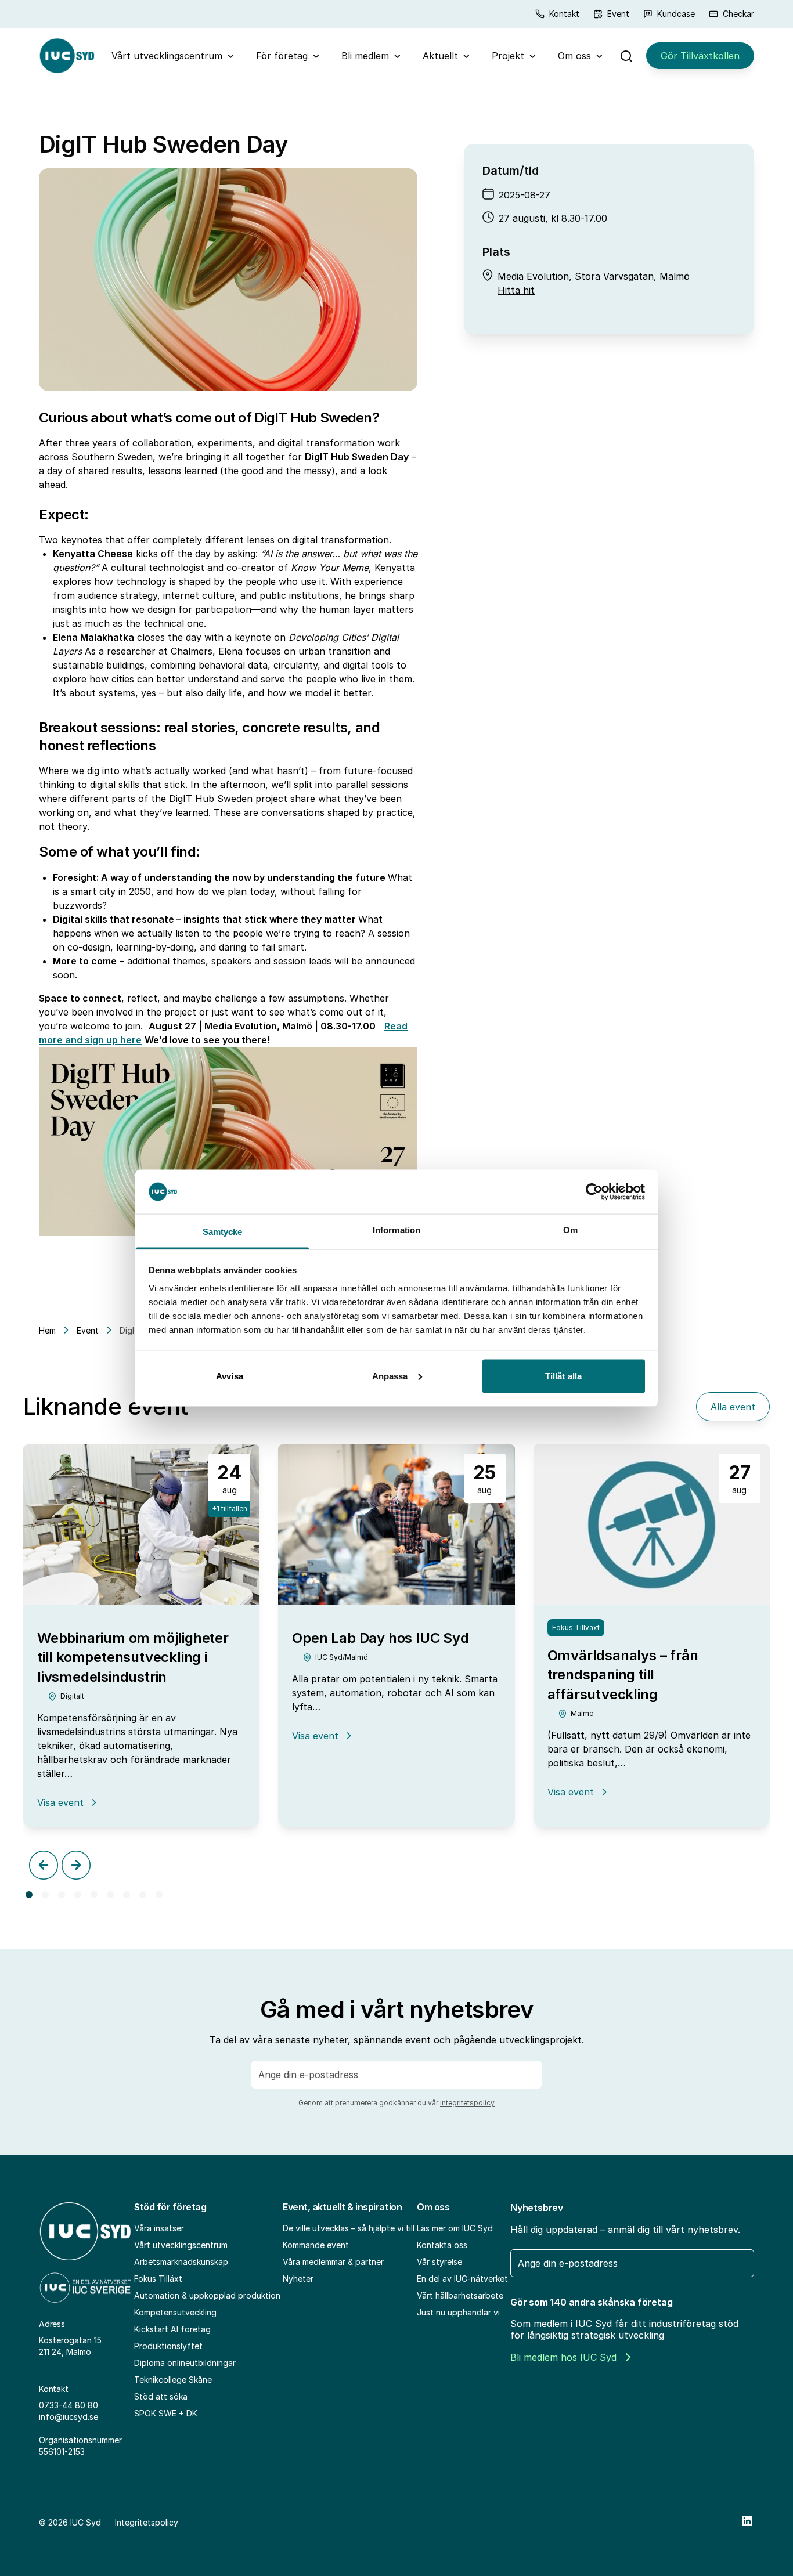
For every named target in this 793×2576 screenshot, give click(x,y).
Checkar (738, 14)
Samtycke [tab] (223, 1232)
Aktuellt (440, 56)
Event (618, 14)
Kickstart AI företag (172, 2329)
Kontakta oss (442, 2245)
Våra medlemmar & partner (333, 2262)
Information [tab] (396, 1230)
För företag (282, 56)
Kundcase (676, 14)
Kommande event (316, 2245)
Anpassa (390, 1376)
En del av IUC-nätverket (462, 2279)
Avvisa (230, 1376)
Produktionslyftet (168, 2346)
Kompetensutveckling (175, 2312)
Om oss (574, 56)
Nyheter (298, 2279)
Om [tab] (570, 1230)
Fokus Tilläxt (158, 2279)
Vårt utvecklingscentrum (167, 56)
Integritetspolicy (147, 2522)
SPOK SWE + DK (166, 2413)
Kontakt (564, 14)
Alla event (733, 1407)
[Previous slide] (44, 1865)
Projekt (508, 56)
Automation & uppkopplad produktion (207, 2295)
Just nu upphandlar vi (458, 2312)
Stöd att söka (161, 2396)
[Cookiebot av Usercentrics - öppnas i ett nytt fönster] (594, 1191)
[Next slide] (76, 1865)
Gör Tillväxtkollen (700, 56)
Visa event (69, 1802)
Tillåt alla (563, 1376)
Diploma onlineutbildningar (185, 2363)
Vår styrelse (439, 2262)
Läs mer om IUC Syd (455, 2228)
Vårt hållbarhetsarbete (460, 2295)
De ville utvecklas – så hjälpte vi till (349, 2228)
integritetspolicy (467, 2103)
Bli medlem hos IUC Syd (563, 2357)
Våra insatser (159, 2228)
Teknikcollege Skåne (173, 2380)
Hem (47, 1330)
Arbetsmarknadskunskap (181, 2262)
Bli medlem (365, 56)
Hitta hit (516, 290)
